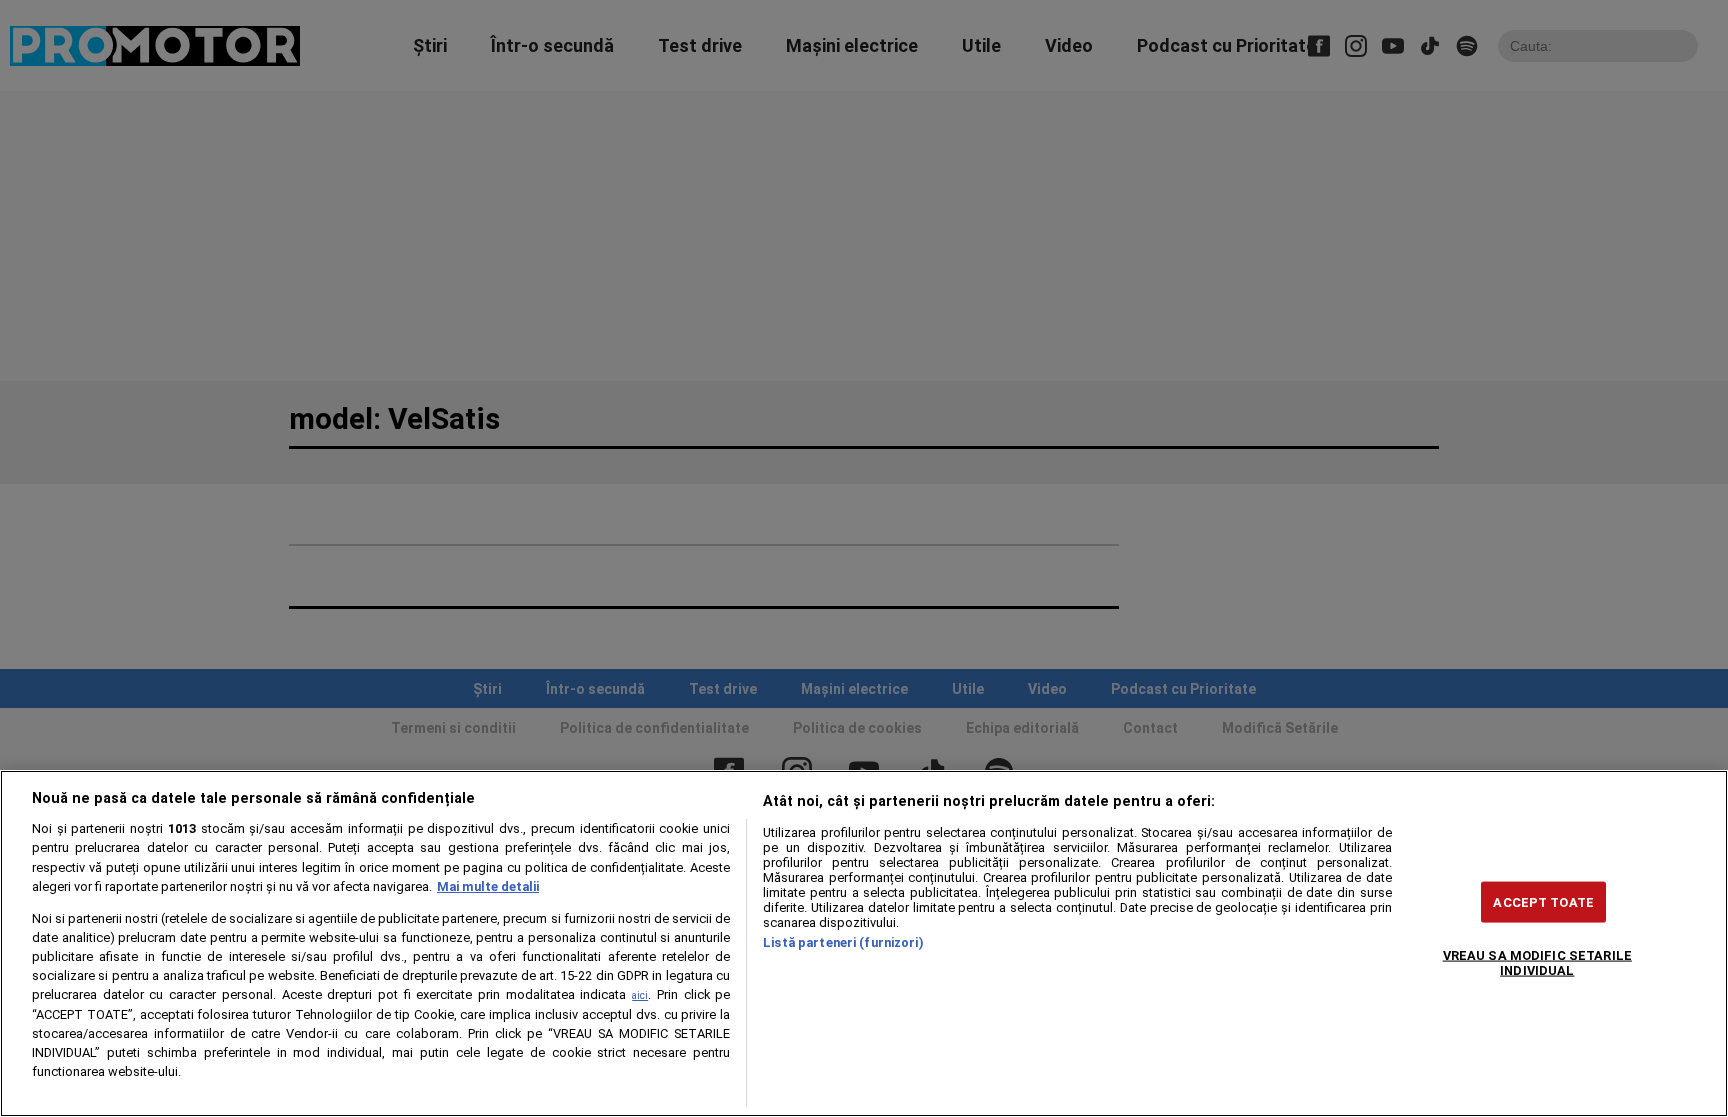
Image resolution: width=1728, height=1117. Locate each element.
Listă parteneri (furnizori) (843, 942)
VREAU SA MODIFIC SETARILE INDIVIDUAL (1537, 962)
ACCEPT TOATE (1543, 901)
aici (640, 995)
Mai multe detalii (488, 886)
